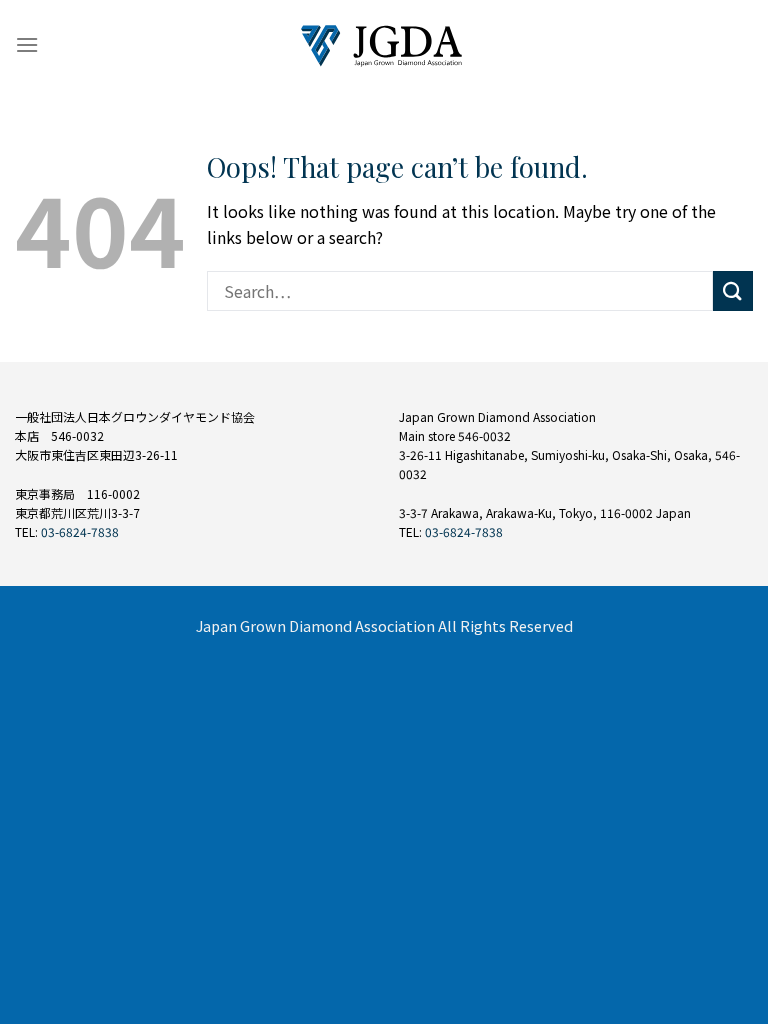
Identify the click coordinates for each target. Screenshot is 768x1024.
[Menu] (27, 44)
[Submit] (733, 290)
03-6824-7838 (80, 531)
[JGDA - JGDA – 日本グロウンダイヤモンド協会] (384, 45)
